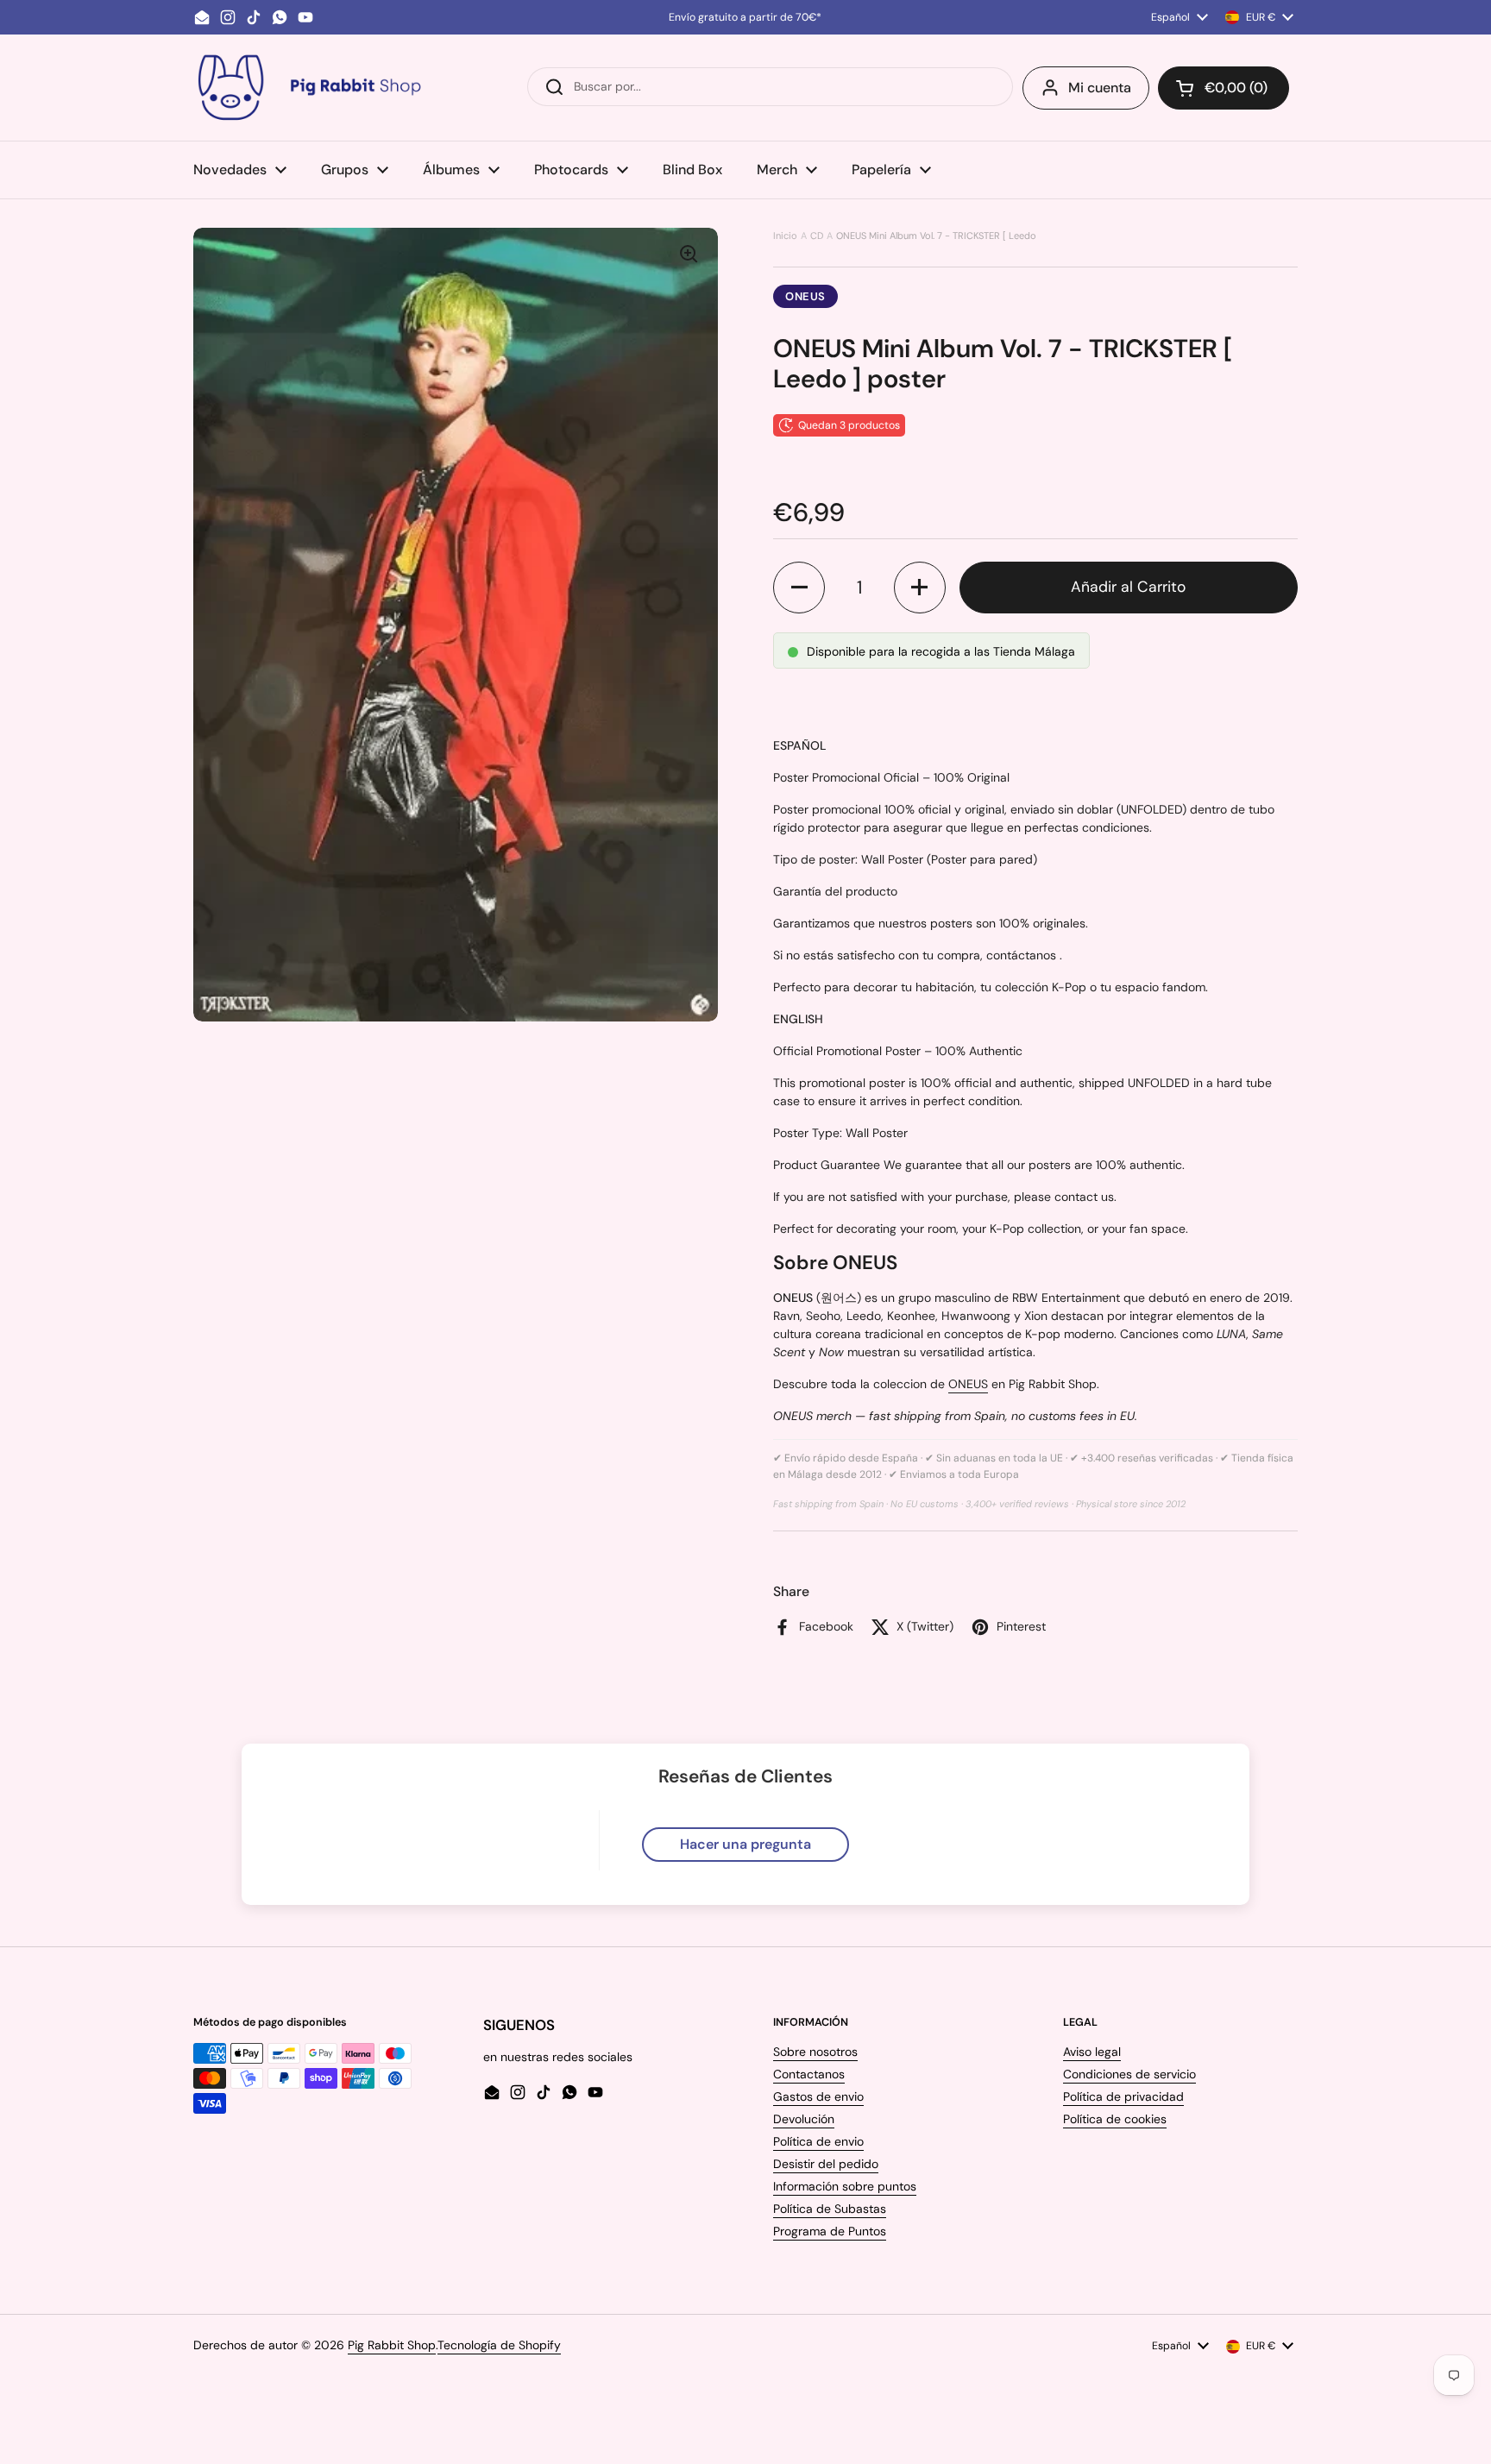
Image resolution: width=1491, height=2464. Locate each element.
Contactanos (809, 2074)
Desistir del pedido (826, 2164)
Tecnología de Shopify (499, 2345)
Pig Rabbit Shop (392, 2345)
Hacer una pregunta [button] (745, 1844)
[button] (1224, 88)
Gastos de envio (818, 2096)
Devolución (804, 2119)
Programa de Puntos (830, 2231)
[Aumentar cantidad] (920, 588)
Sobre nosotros (815, 2052)
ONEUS (805, 296)
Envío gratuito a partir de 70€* (745, 17)
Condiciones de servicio (1129, 2074)
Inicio (785, 236)
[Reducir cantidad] (799, 588)
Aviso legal (1092, 2052)
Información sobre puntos (845, 2186)
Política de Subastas (830, 2209)
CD (817, 236)
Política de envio (818, 2141)
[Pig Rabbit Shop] (308, 88)
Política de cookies (1115, 2119)
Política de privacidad (1123, 2096)
